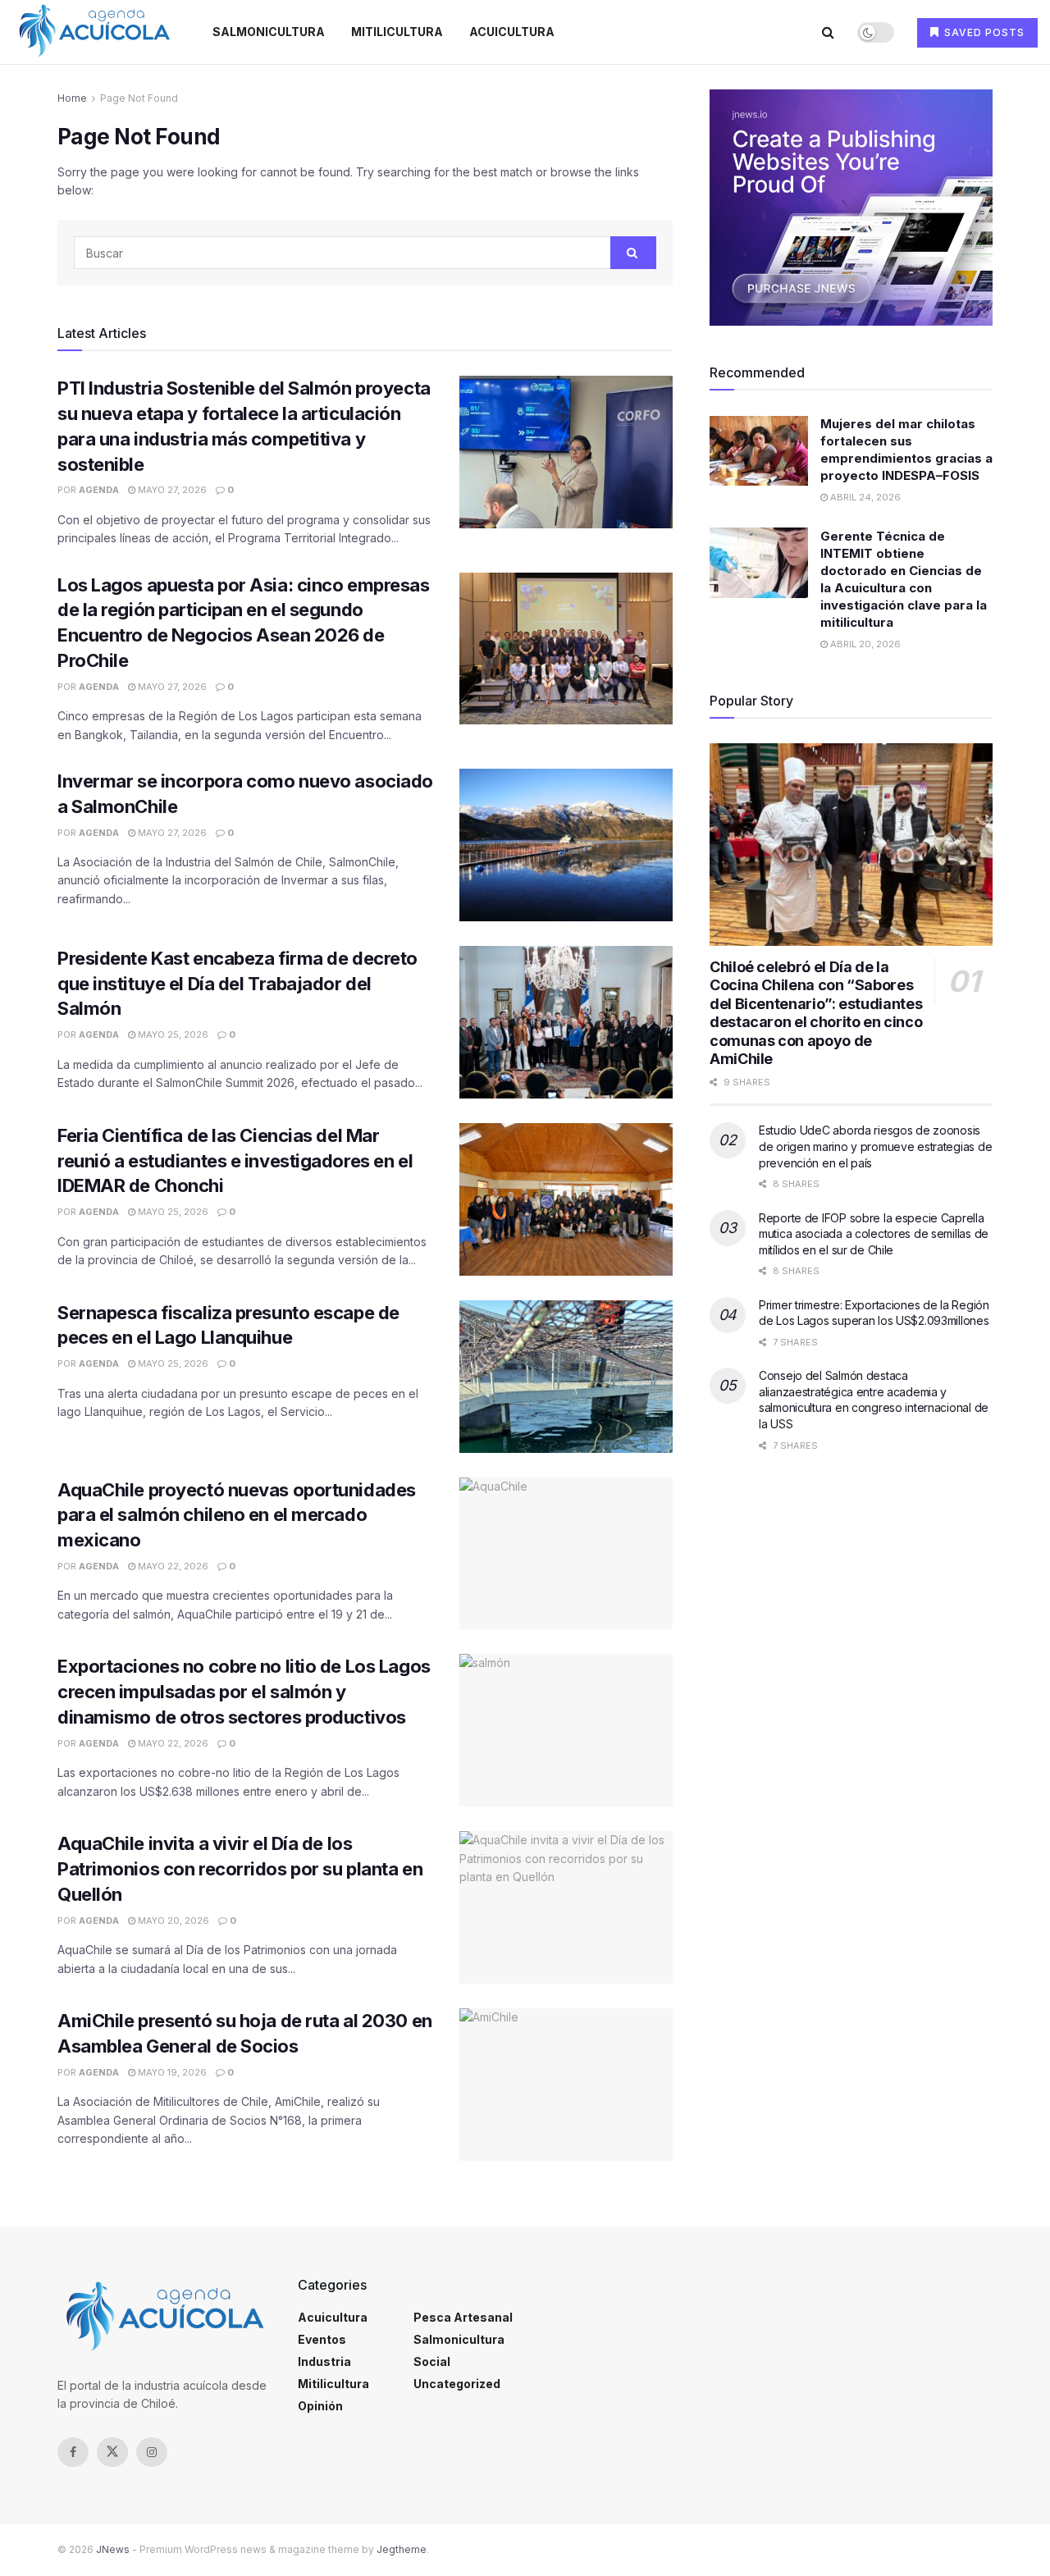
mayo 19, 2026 (171, 2072)
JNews (113, 2549)
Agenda (99, 490)
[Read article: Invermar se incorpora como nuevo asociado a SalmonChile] (566, 845)
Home (72, 98)
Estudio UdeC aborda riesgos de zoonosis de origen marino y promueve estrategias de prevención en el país (875, 1146)
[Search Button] (828, 32)
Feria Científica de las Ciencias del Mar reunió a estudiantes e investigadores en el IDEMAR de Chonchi (235, 1161)
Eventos (322, 2339)
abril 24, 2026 (864, 498)
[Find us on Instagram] (152, 2452)
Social (432, 2361)
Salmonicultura (269, 32)
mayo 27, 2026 (171, 490)
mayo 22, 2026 (172, 1566)
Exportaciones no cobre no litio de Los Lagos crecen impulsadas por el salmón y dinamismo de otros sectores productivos (244, 1692)
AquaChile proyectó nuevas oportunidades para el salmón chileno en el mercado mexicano (237, 1515)
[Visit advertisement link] (851, 208)
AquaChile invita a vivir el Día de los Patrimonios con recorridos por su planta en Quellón (240, 1869)
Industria (324, 2361)
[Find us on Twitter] (112, 2452)
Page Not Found (139, 98)
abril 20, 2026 (864, 644)
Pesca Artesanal (463, 2317)
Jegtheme (402, 2549)
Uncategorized (457, 2384)
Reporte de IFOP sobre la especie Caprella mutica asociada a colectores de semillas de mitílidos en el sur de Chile (874, 1234)
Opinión (320, 2406)
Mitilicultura (397, 32)
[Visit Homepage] (94, 32)
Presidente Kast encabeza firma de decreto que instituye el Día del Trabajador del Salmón (237, 984)
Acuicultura (512, 32)
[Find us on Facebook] (73, 2452)
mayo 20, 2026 (172, 1921)
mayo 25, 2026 (172, 1035)
